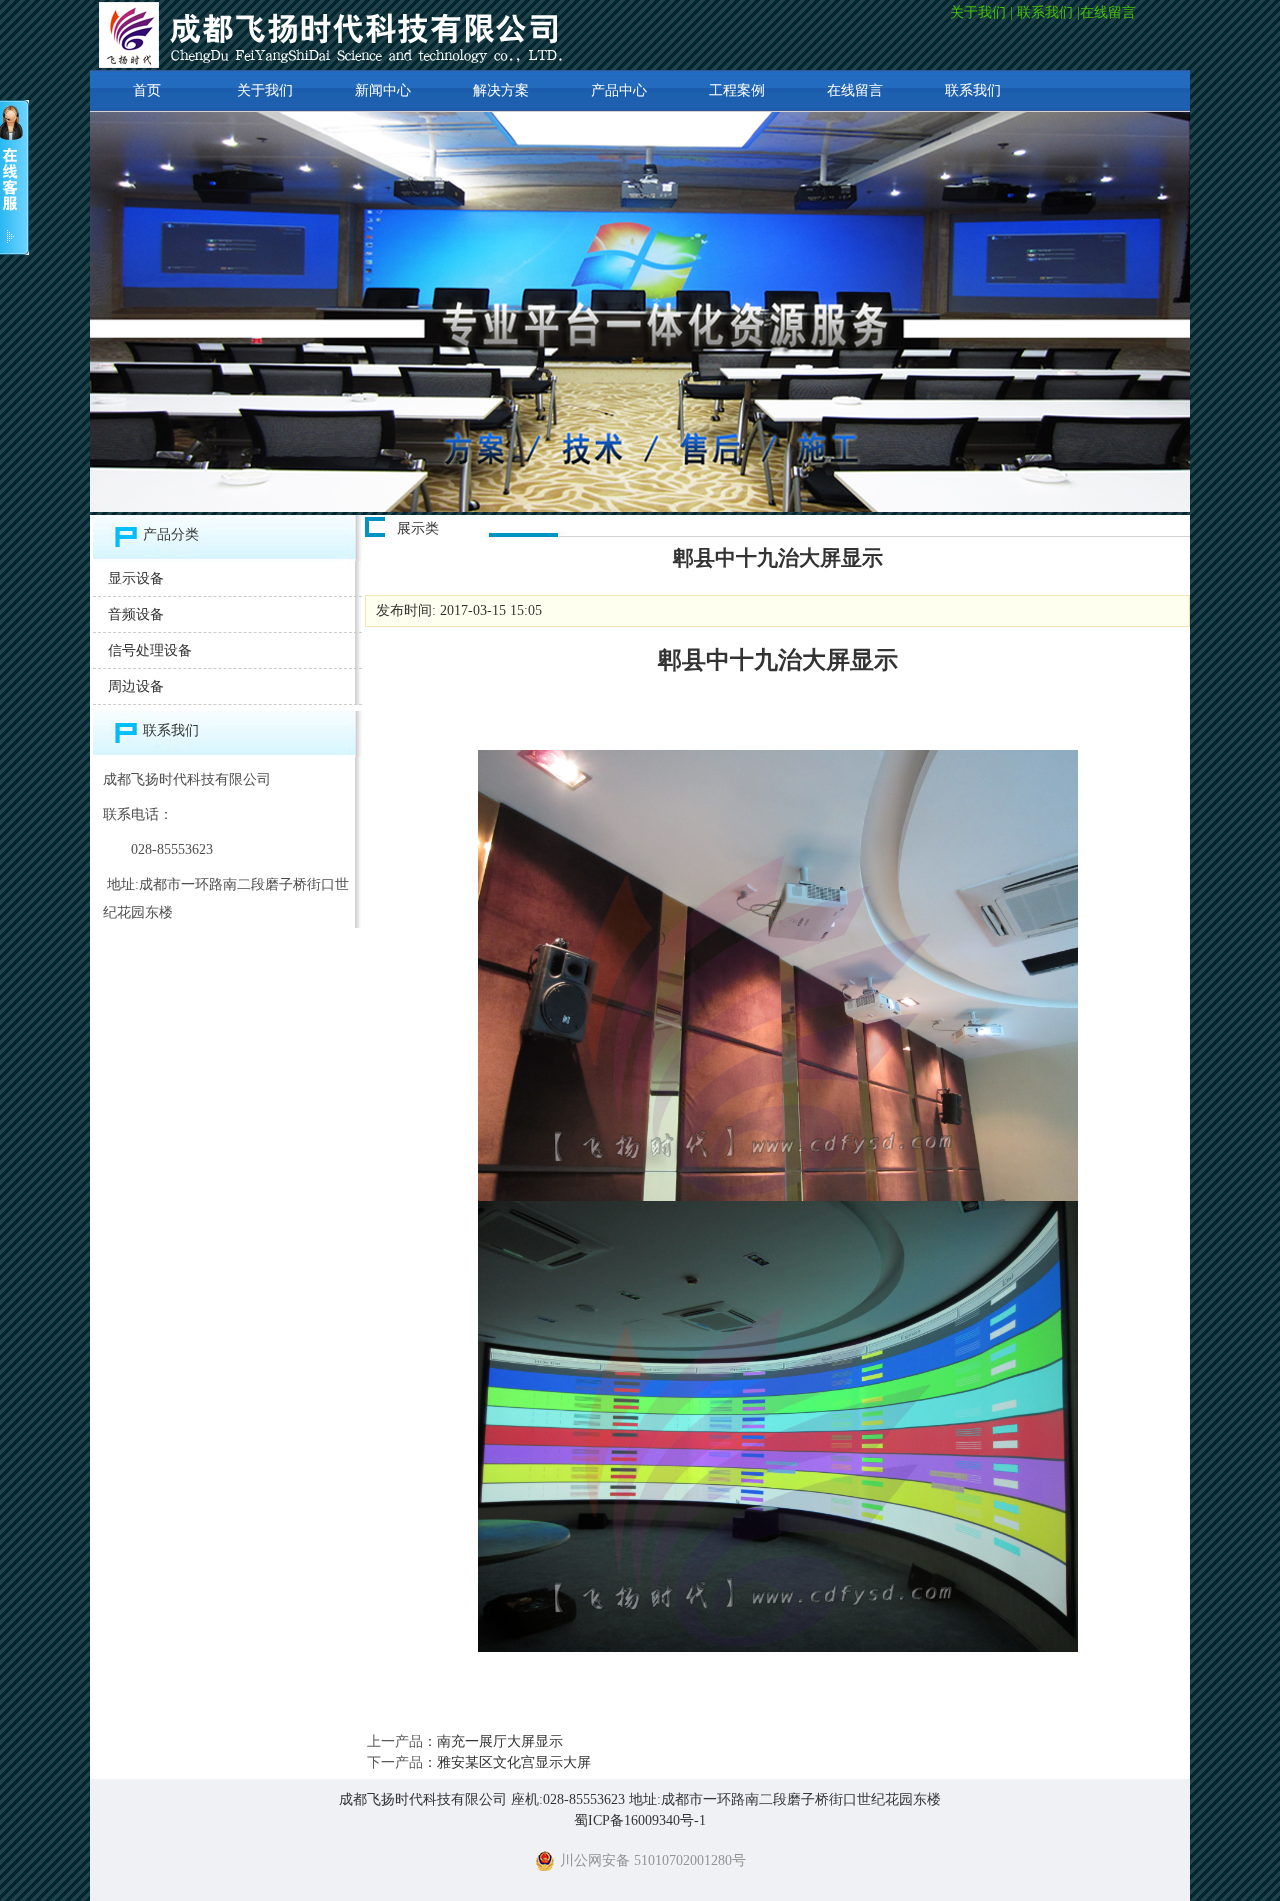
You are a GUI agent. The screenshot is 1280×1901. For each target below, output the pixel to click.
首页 (147, 90)
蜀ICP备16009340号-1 (640, 1820)
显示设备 (136, 578)
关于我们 (978, 12)
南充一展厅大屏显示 (500, 1741)
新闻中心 (383, 90)
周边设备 (136, 686)
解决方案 (501, 90)
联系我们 (1045, 12)
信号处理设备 (150, 650)
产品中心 (619, 90)
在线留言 (1110, 12)
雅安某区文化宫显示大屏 (514, 1762)
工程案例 (737, 90)
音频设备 (136, 614)
